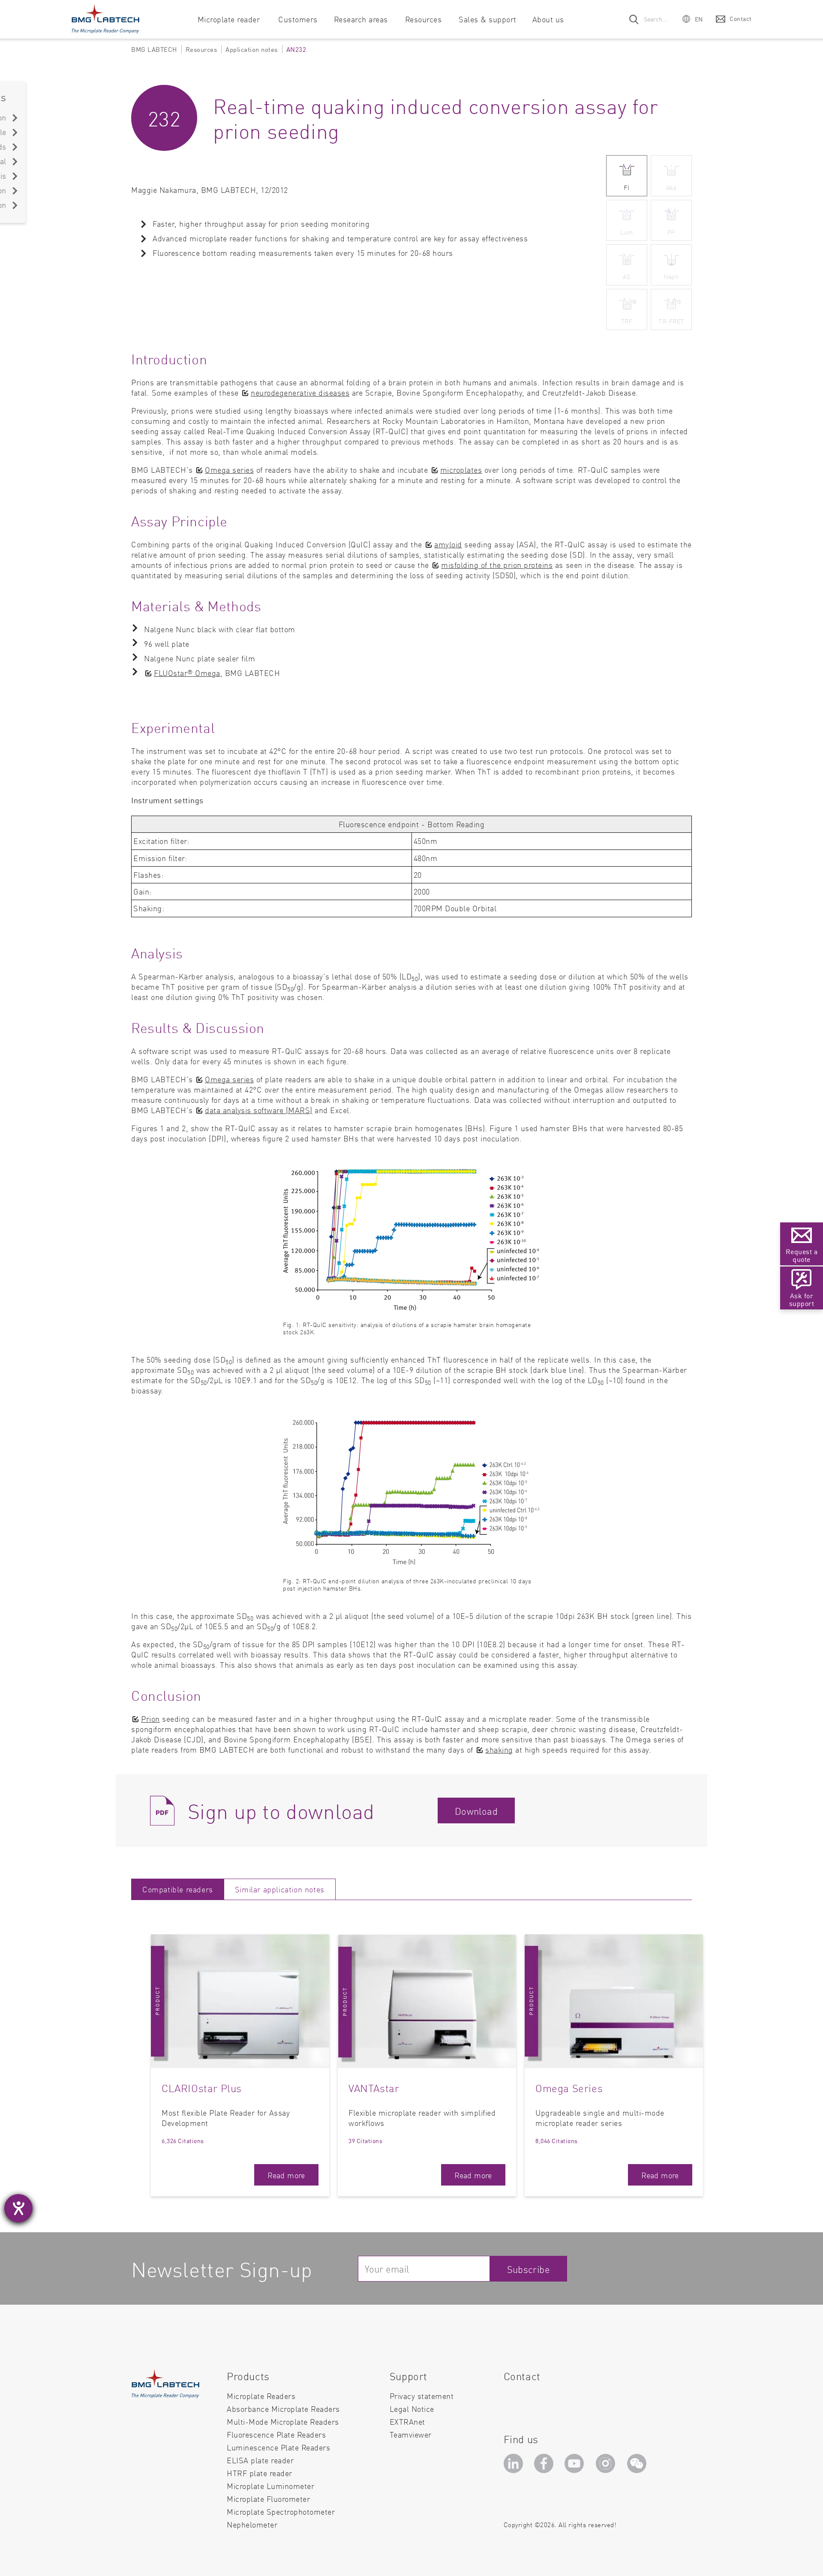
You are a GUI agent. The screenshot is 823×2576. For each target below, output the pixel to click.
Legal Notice (412, 2409)
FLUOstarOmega (187, 673)
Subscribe (529, 2269)
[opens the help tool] (18, 2208)
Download (476, 1811)
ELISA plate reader (260, 2460)
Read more (286, 2175)
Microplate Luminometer (270, 2486)
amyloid (448, 544)
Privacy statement (422, 2396)
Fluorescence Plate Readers (276, 2434)
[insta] (607, 2466)
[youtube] (576, 2466)
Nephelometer (252, 2525)
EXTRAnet (407, 2421)
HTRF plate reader (260, 2473)
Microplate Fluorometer (268, 2499)
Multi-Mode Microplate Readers (283, 2421)
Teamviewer (411, 2435)
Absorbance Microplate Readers (283, 2409)
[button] (693, 19)
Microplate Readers (261, 2396)
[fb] (545, 2466)
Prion (150, 1719)
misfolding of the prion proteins (497, 565)
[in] (515, 2466)
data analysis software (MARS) (259, 1110)
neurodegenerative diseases (300, 392)
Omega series (229, 470)
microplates (461, 470)
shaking (499, 1749)
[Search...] (634, 19)
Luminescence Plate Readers (278, 2447)
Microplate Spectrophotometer (281, 2511)
